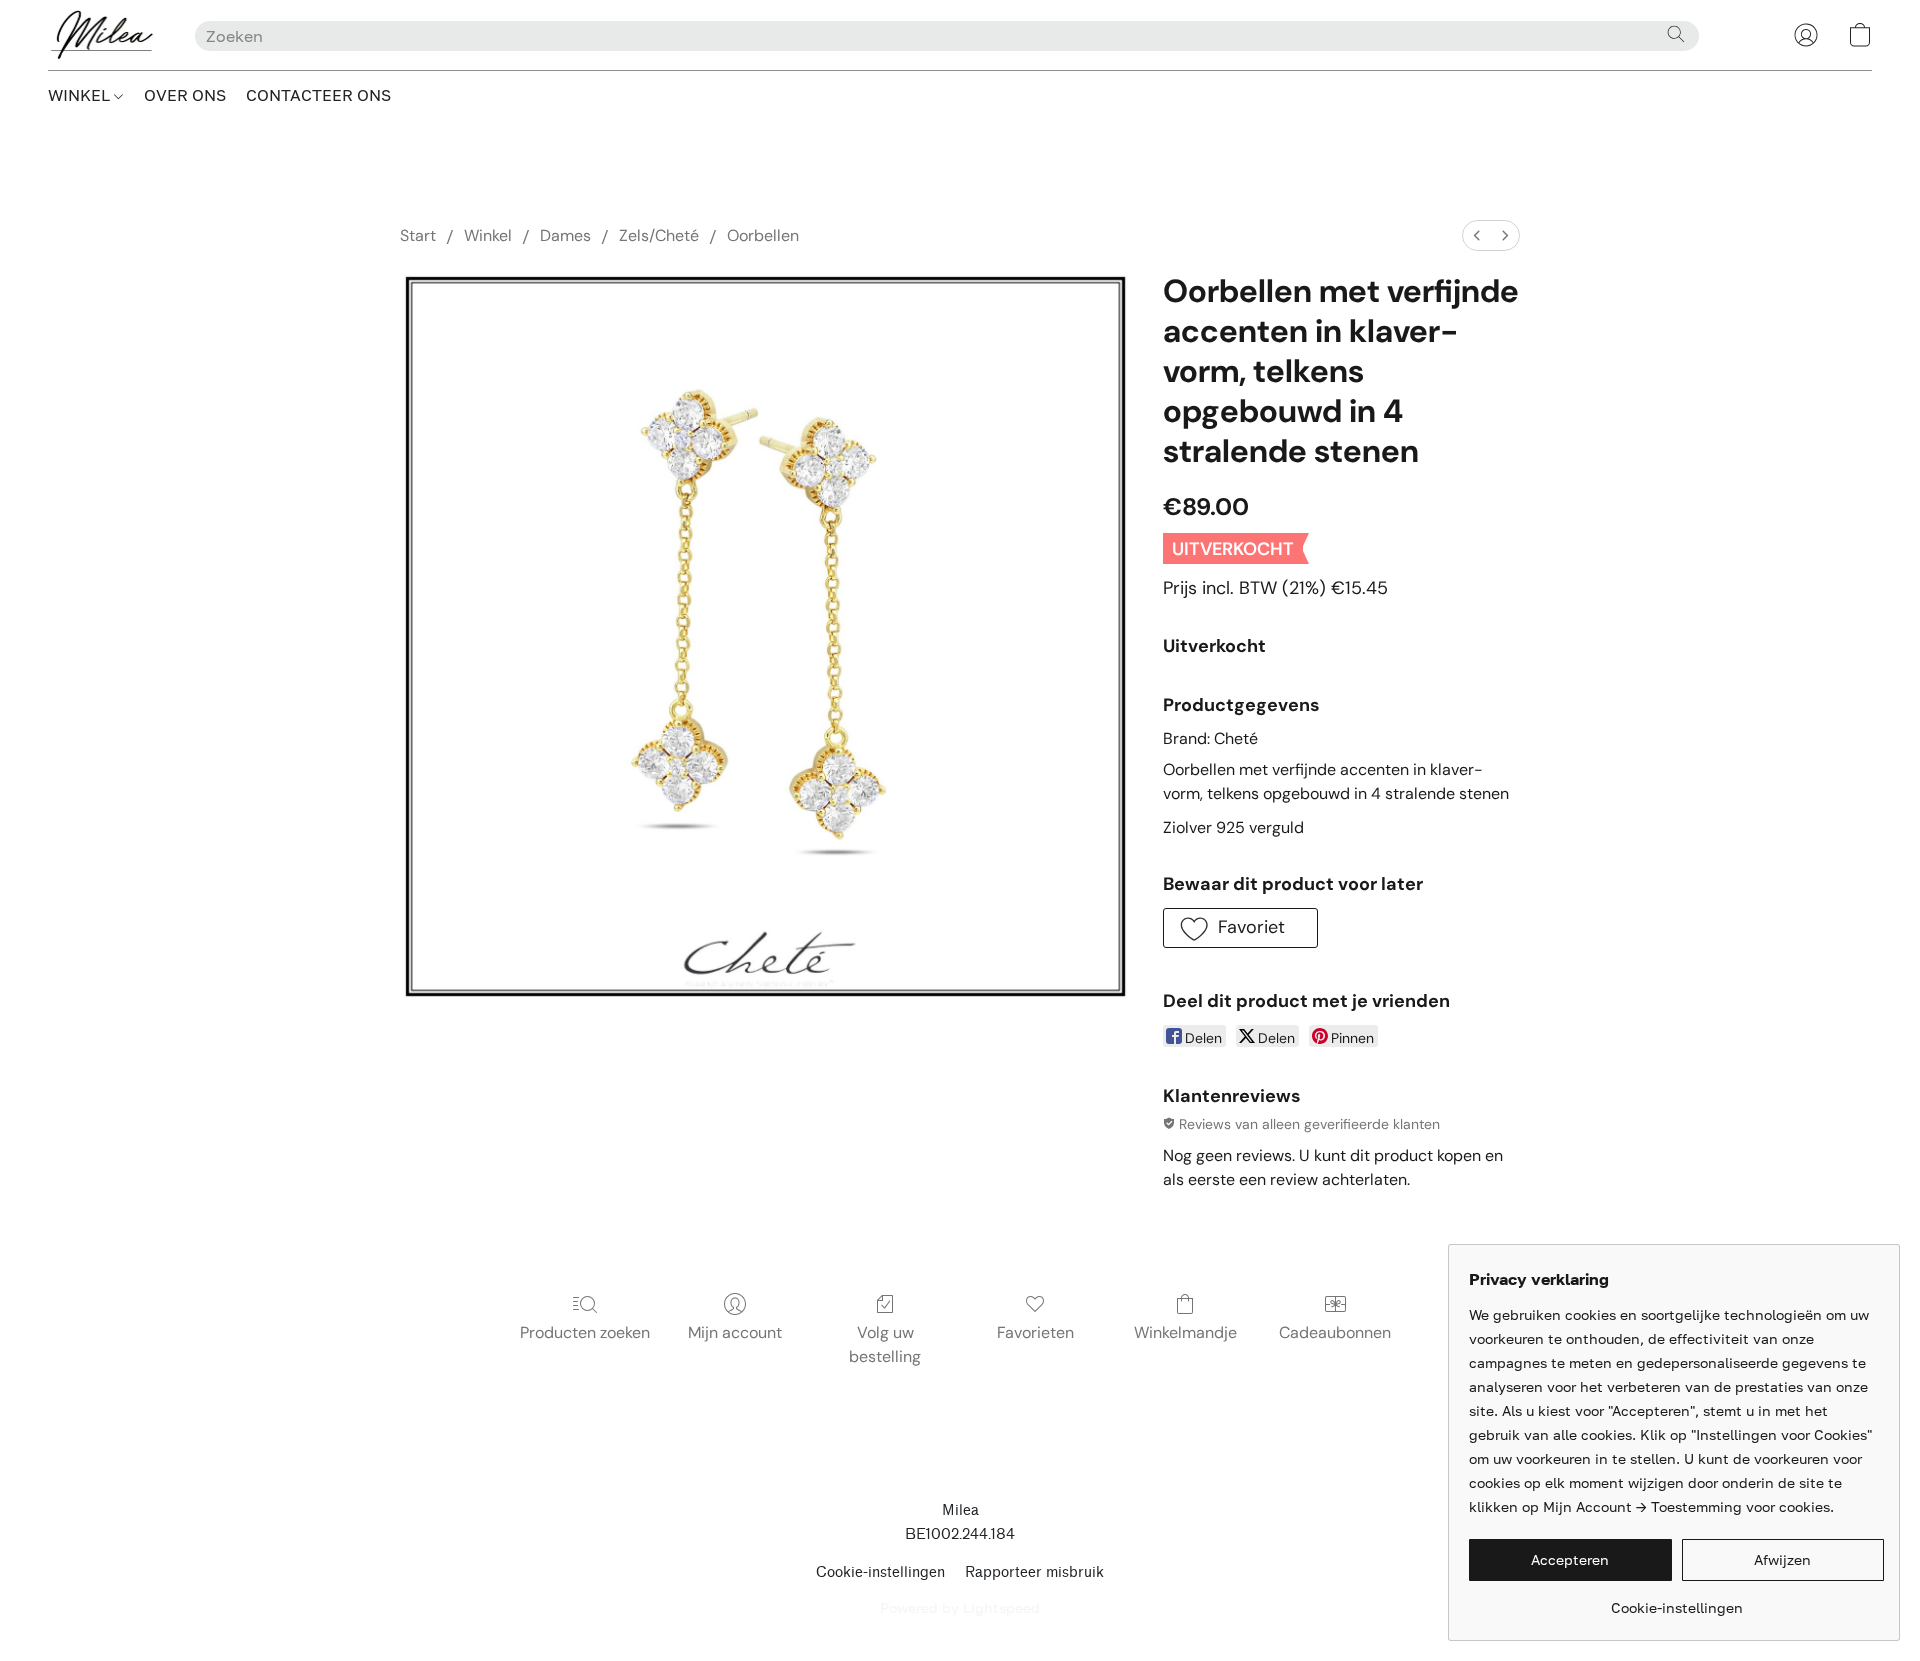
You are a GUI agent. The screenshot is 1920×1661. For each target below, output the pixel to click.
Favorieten (1035, 1332)
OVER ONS (185, 95)
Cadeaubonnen (1335, 1332)
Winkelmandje (1185, 1332)
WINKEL (81, 95)
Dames (565, 235)
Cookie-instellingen (880, 1572)
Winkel (488, 235)
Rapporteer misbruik (1034, 1572)
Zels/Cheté (659, 235)
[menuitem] (1477, 235)
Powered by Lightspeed (960, 1607)
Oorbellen (763, 235)
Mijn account (735, 1332)
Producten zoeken (585, 1332)
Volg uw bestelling (885, 1344)
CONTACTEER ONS (318, 95)
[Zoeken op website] (1676, 34)
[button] (101, 35)
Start (418, 235)
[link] (1676, 1600)
